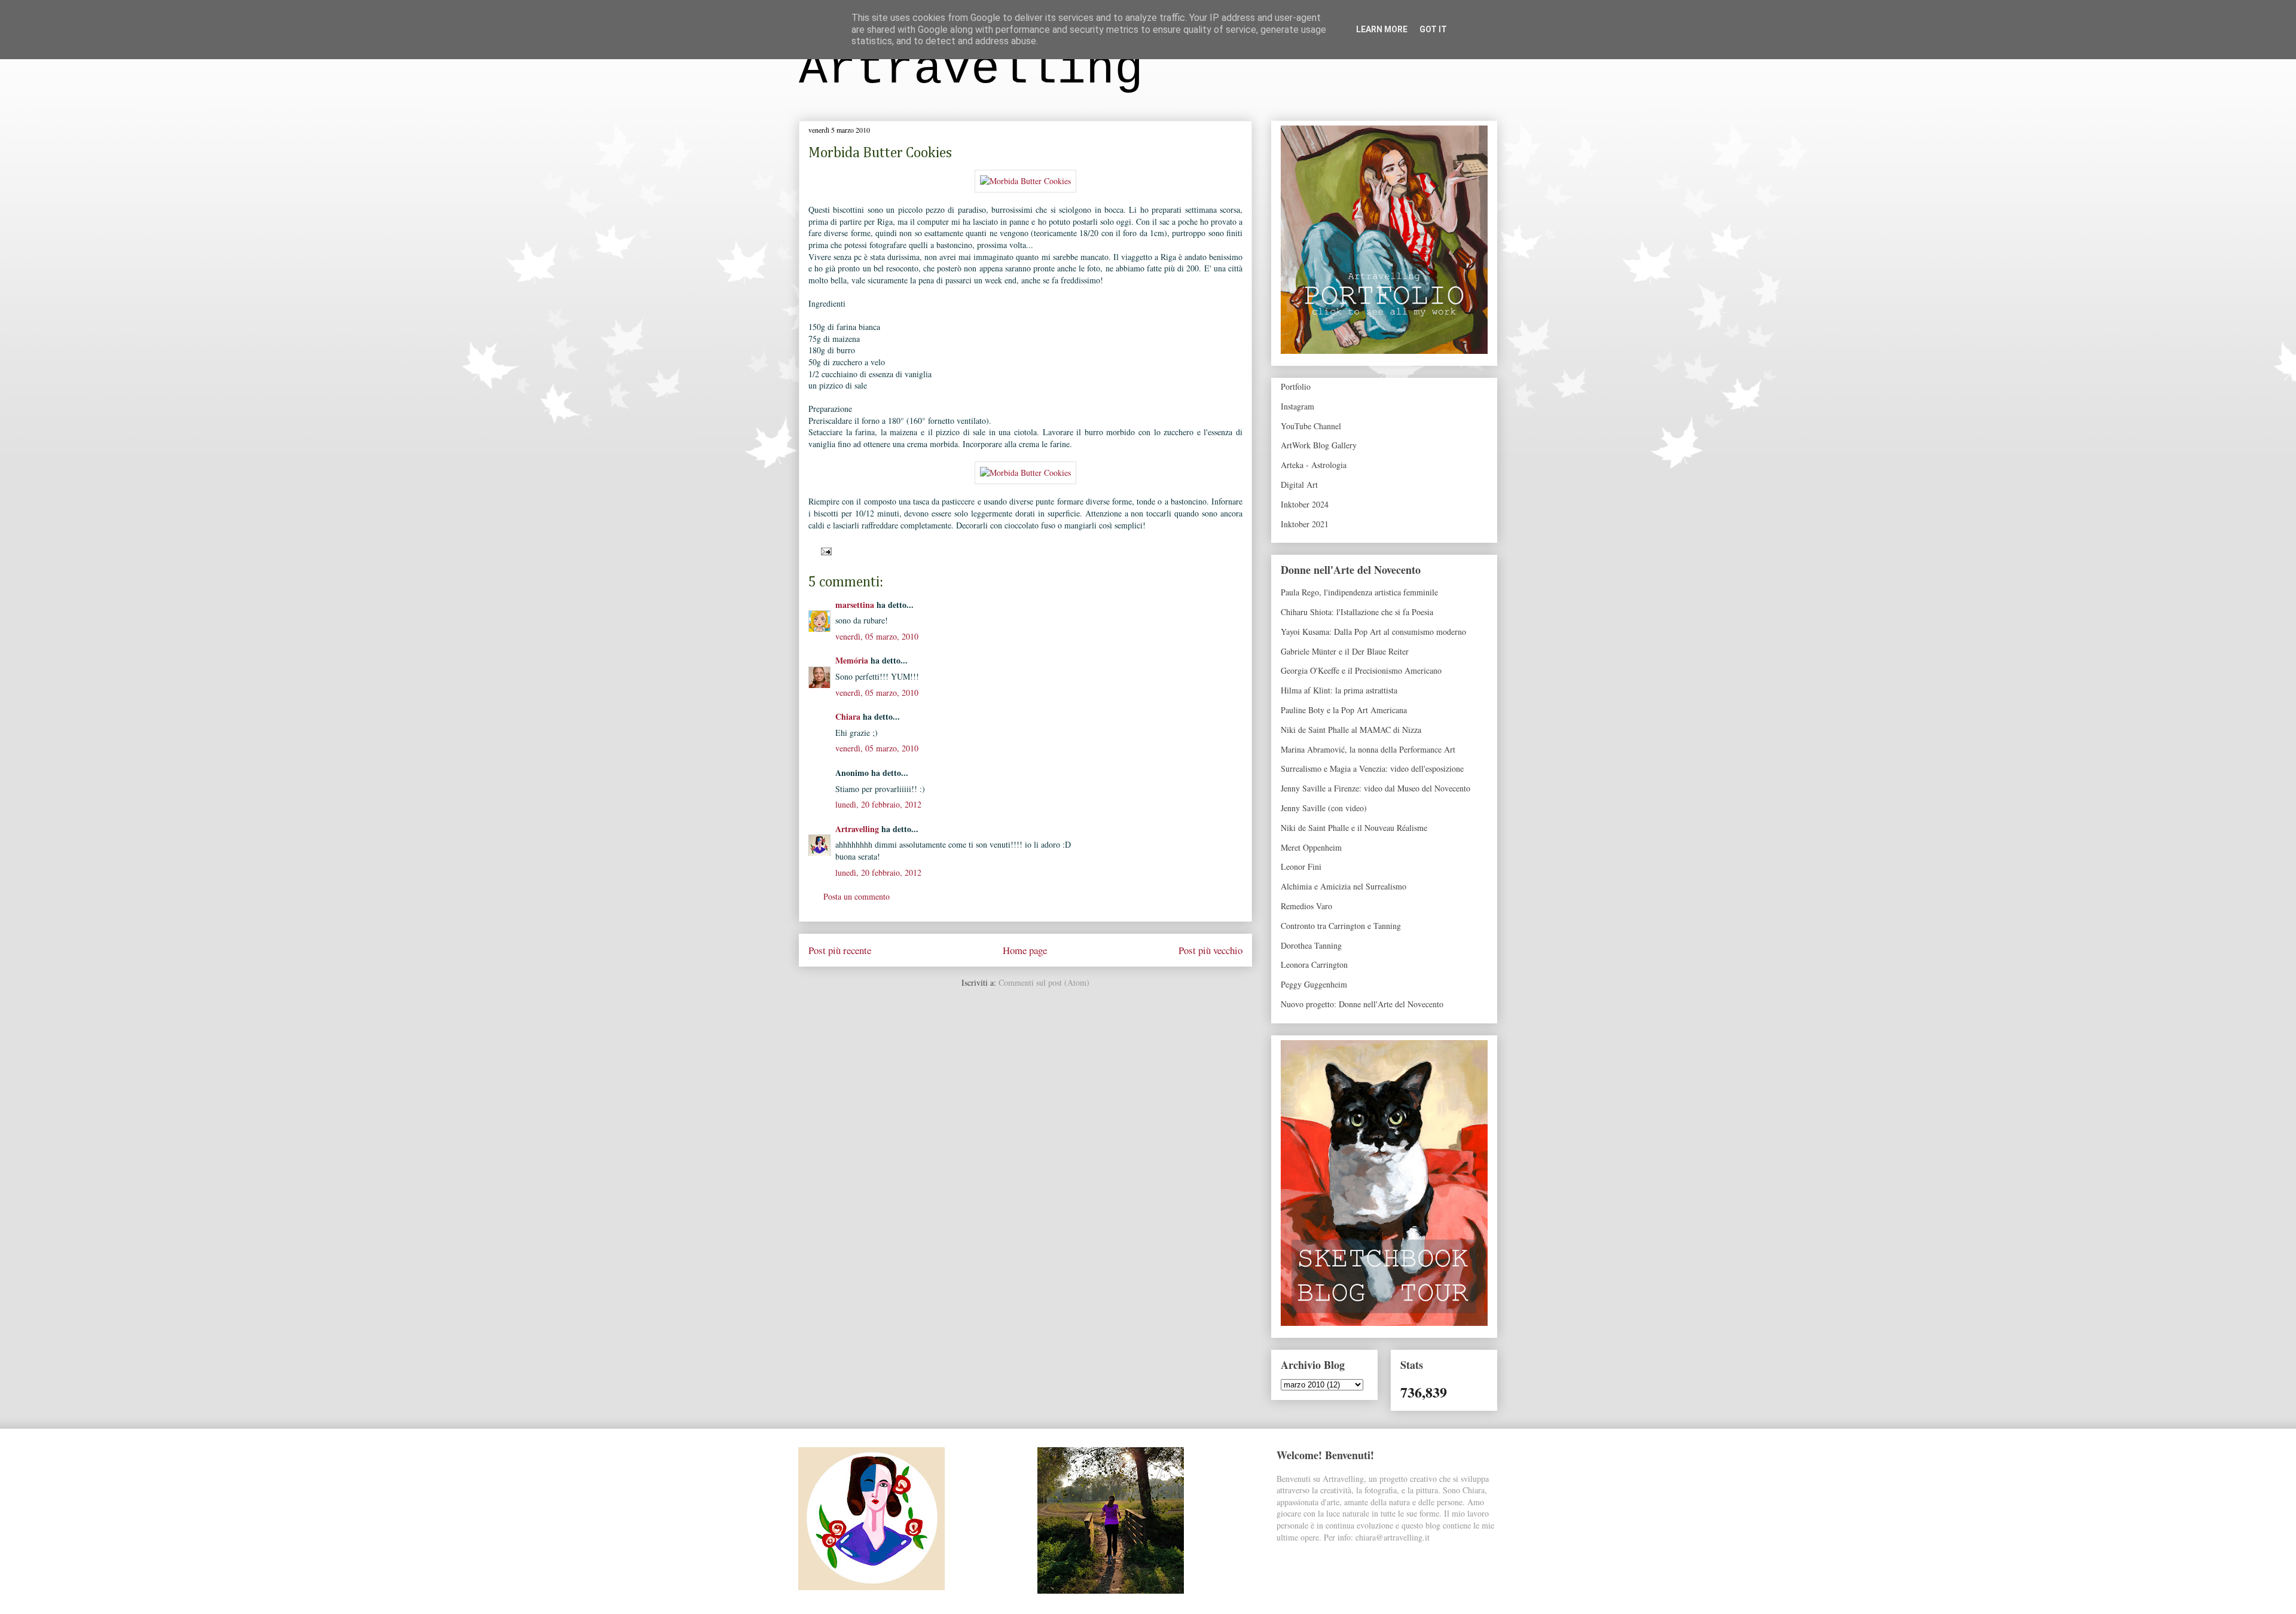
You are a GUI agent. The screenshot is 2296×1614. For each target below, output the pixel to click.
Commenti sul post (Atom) (1044, 982)
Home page (1025, 950)
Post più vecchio (1210, 950)
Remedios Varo (1306, 906)
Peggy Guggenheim (1314, 984)
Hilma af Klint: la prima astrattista (1339, 690)
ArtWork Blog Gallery (1319, 445)
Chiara (848, 716)
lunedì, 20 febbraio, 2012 (878, 804)
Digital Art (1299, 484)
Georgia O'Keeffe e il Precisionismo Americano (1361, 670)
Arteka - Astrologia (1314, 465)
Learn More (1382, 29)
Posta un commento (857, 896)
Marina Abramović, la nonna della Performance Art (1368, 749)
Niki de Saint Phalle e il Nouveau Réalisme (1354, 828)
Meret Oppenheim (1311, 847)
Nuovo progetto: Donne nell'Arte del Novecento (1362, 1004)
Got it (1433, 29)
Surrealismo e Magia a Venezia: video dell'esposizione (1372, 768)
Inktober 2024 (1305, 504)
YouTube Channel (1311, 426)
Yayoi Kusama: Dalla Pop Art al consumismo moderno (1373, 632)
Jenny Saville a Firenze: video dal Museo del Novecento (1376, 788)
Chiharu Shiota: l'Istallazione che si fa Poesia (1357, 612)
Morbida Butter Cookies (880, 153)
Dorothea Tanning (1311, 945)
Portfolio (1296, 386)
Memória (852, 660)
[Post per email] (824, 550)
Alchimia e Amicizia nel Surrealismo (1344, 886)
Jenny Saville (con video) (1324, 808)
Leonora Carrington (1314, 965)
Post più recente (840, 950)
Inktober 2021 (1305, 524)
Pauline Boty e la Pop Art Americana (1344, 710)
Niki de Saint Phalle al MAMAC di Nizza (1351, 730)
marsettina (855, 605)
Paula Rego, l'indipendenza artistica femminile (1359, 592)
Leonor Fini (1301, 866)
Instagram (1297, 406)
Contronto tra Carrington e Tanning (1341, 926)
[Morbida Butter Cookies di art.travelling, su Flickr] (1025, 181)
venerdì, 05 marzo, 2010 (877, 636)
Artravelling (971, 70)
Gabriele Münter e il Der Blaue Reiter (1345, 651)
